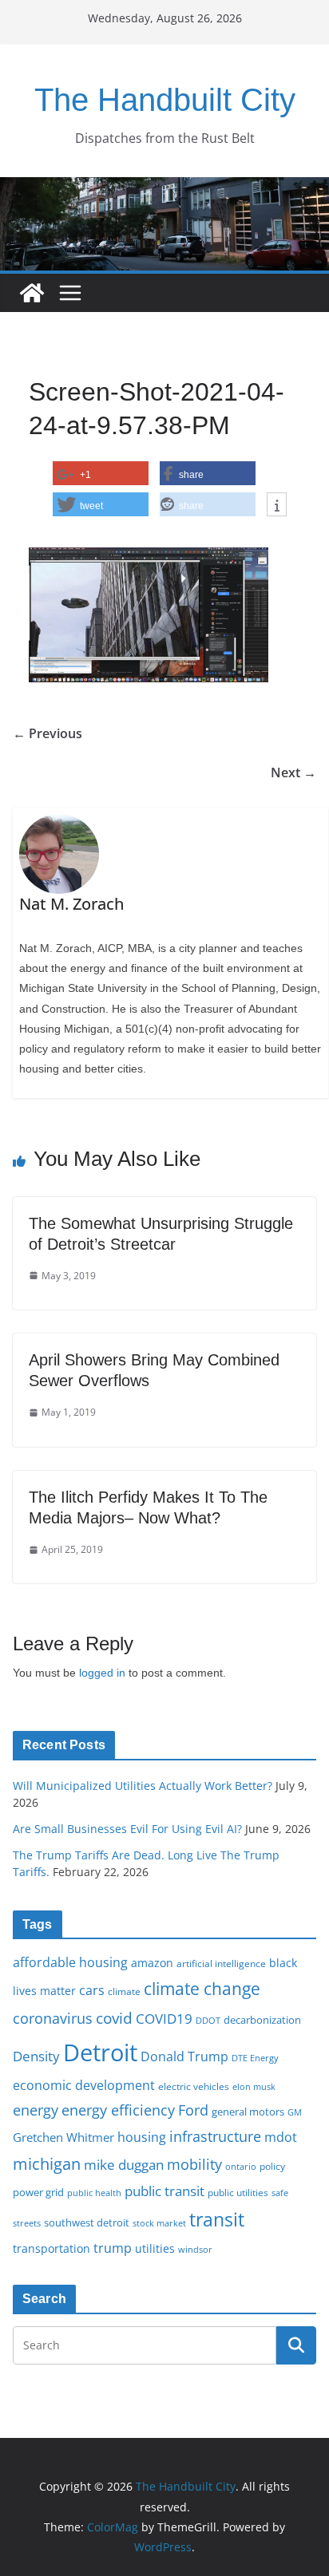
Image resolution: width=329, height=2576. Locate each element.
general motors (248, 2112)
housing (142, 2137)
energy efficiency (118, 2110)
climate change (202, 1988)
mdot (281, 2137)
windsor (195, 2249)
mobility (194, 2164)
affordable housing (70, 1962)
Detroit (100, 2053)
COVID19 (164, 2019)
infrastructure (215, 2136)
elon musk (254, 2086)
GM (295, 2112)
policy (272, 2166)
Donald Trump (184, 2056)
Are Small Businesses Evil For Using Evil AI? (127, 1829)
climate (124, 1991)
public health (94, 2193)
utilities (155, 2248)
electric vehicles (194, 2086)
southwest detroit (87, 2222)
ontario (241, 2167)
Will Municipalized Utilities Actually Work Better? (143, 1786)
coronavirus (53, 2018)
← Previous (48, 733)
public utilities (238, 2192)
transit (217, 2219)
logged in (102, 1673)
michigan (47, 2163)
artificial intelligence (221, 1963)
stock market (159, 2223)
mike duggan (124, 2165)
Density (36, 2056)
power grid (38, 2193)
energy (36, 2110)
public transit (164, 2191)
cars (92, 1990)
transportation (52, 2248)
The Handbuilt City (165, 100)
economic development (84, 2085)
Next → (293, 772)
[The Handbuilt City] (164, 188)
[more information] (277, 505)
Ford (193, 2110)
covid (114, 2018)
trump (113, 2248)
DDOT (208, 2020)
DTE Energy (255, 2058)
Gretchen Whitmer (63, 2137)
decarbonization (262, 2020)
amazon (152, 1963)
